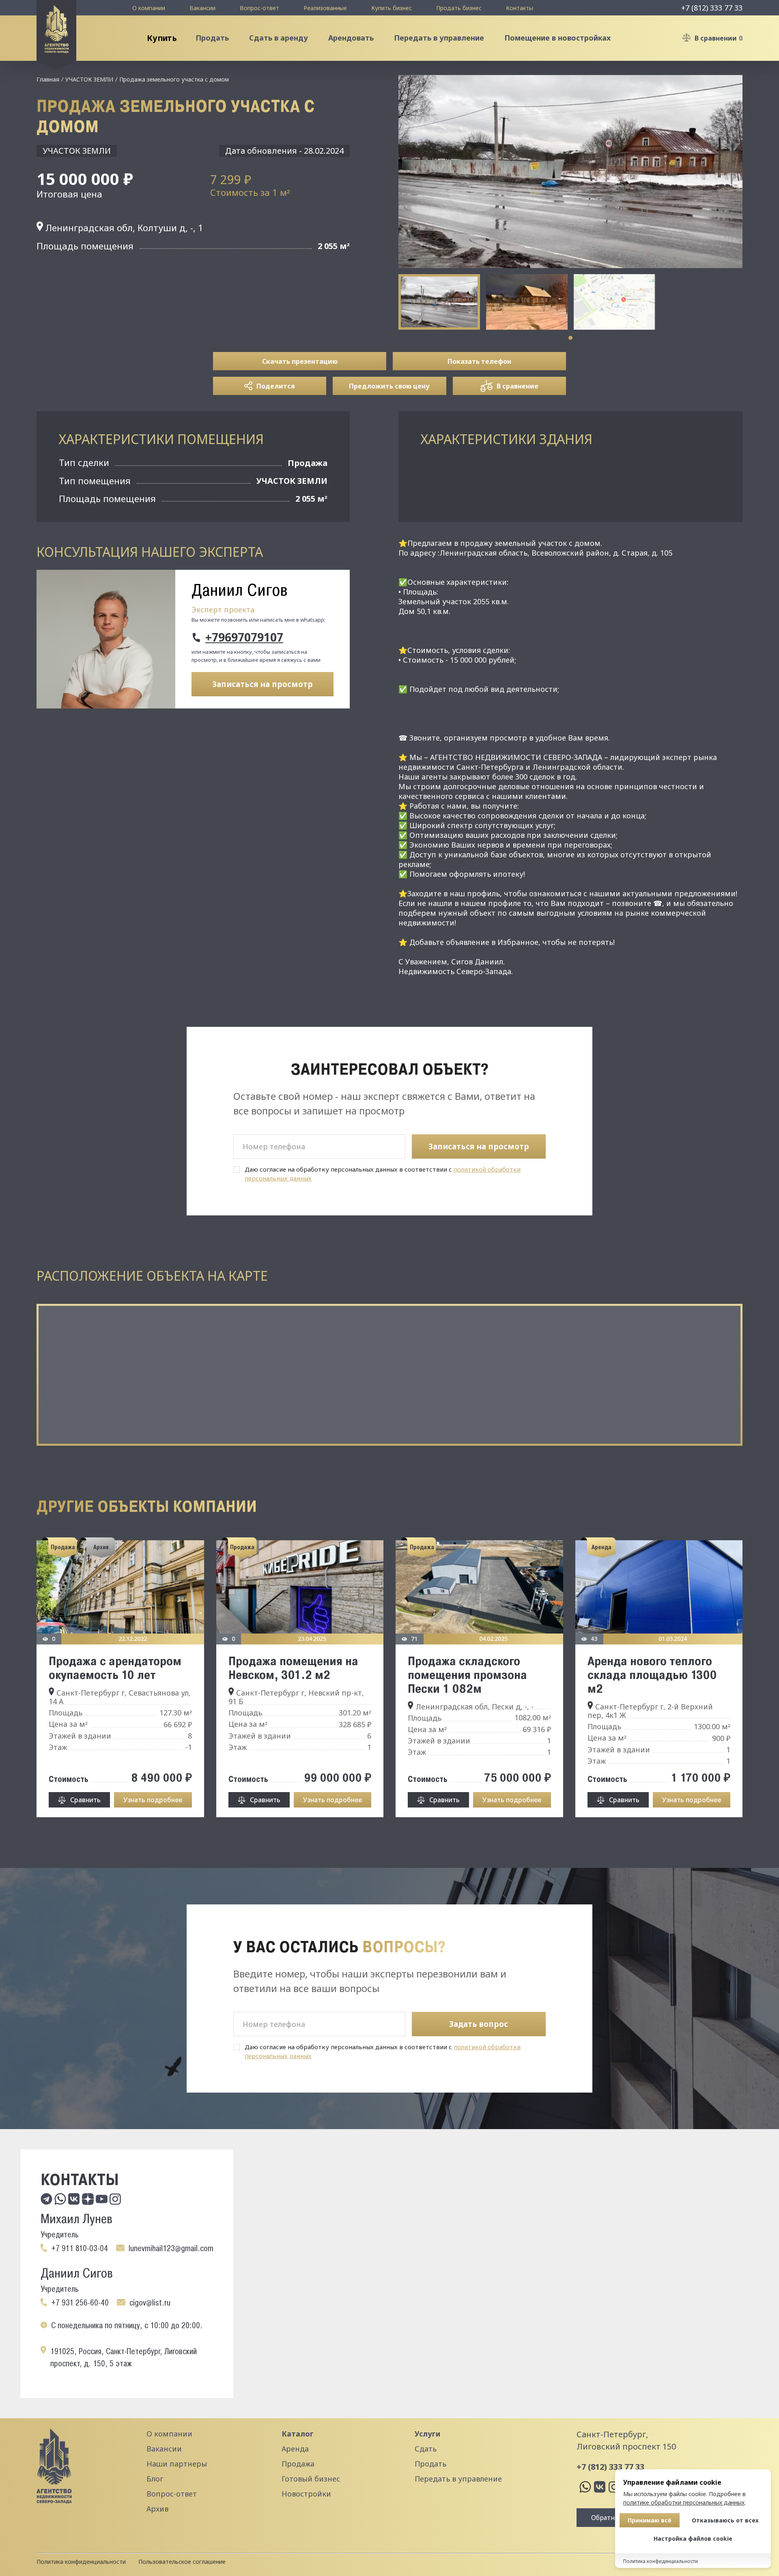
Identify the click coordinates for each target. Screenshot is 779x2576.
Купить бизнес (392, 8)
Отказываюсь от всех (725, 2520)
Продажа (298, 2464)
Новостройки (306, 2494)
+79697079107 (244, 638)
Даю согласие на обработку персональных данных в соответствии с (383, 1174)
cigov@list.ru (150, 2303)
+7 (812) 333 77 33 (712, 8)
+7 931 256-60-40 (80, 2303)
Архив (157, 2509)
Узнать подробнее (153, 1800)
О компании (149, 8)
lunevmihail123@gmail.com (171, 2248)
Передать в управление (439, 38)
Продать (212, 38)
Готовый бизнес (311, 2479)
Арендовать (351, 38)
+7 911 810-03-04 (80, 2248)
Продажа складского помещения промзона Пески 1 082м (467, 1674)
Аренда (295, 2449)
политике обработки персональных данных (684, 2502)
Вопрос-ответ (259, 8)
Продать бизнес (459, 8)
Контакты (520, 8)
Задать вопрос (479, 2024)
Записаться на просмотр (263, 684)
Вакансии (202, 8)
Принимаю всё (650, 2520)
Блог (155, 2479)
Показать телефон (479, 361)
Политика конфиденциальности (81, 2562)
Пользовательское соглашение (182, 2562)
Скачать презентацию (300, 361)
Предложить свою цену (389, 386)
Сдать (426, 2449)
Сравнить (85, 1800)
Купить (161, 38)
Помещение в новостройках (557, 38)
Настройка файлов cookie (693, 2538)
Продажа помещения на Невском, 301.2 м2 (293, 1668)
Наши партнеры (177, 2464)
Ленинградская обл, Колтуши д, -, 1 (123, 228)
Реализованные (325, 8)
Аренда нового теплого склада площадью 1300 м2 (652, 1674)
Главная (48, 79)
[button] (570, 338)
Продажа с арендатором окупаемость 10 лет (115, 1668)
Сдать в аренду (279, 38)
